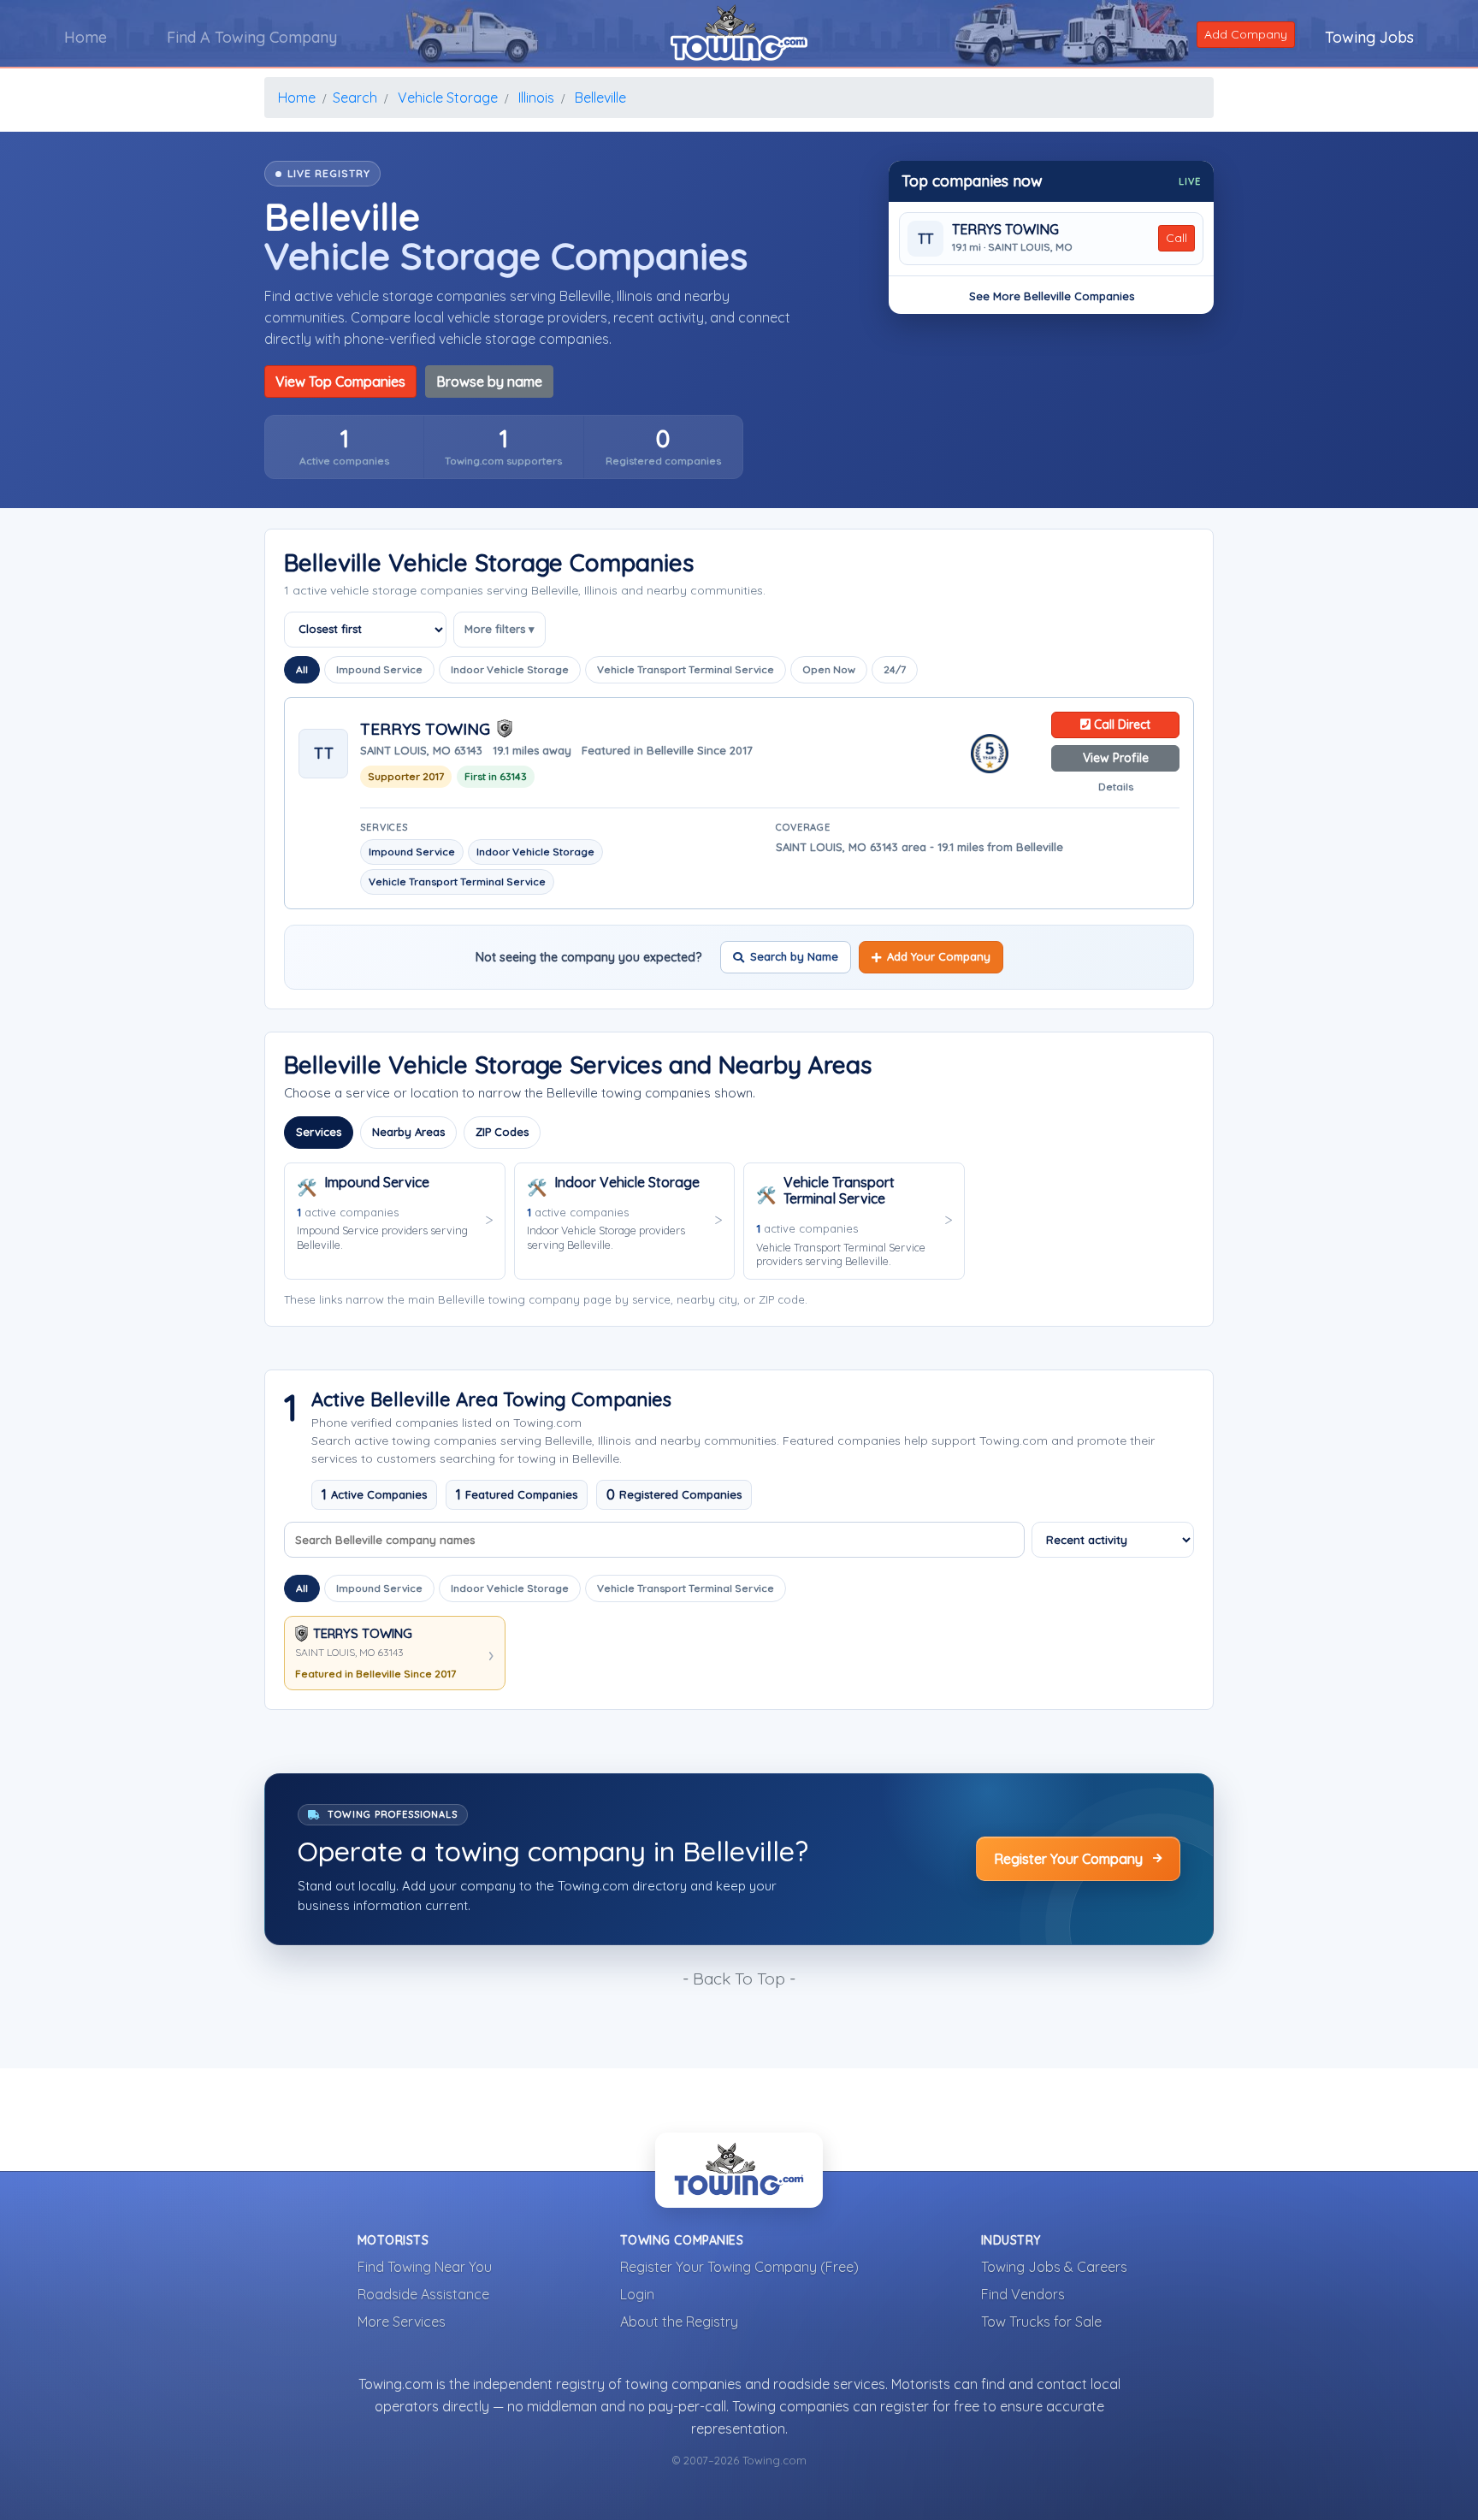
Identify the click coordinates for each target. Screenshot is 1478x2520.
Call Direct (1120, 725)
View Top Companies (340, 382)
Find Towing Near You (425, 2267)
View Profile (1116, 758)
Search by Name (794, 956)
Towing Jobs (1369, 37)
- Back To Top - (739, 1979)
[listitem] (344, 447)
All (302, 669)
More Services (402, 2322)
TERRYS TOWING (1005, 230)
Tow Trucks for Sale (1041, 2322)
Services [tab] (319, 1132)
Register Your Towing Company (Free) (739, 2267)
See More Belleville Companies (1052, 296)
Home (86, 37)
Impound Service (379, 669)
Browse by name (489, 382)
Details (1116, 787)
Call (1176, 238)
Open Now (829, 669)
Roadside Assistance (423, 2294)
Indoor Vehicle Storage (510, 669)
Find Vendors (1023, 2294)
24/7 (895, 669)
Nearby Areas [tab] (408, 1132)
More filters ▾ (500, 629)
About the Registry (679, 2322)
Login (637, 2294)
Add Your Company (939, 956)
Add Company (1246, 34)
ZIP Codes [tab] (502, 1132)
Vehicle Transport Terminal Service (686, 669)
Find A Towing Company (252, 37)
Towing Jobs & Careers (1054, 2267)
